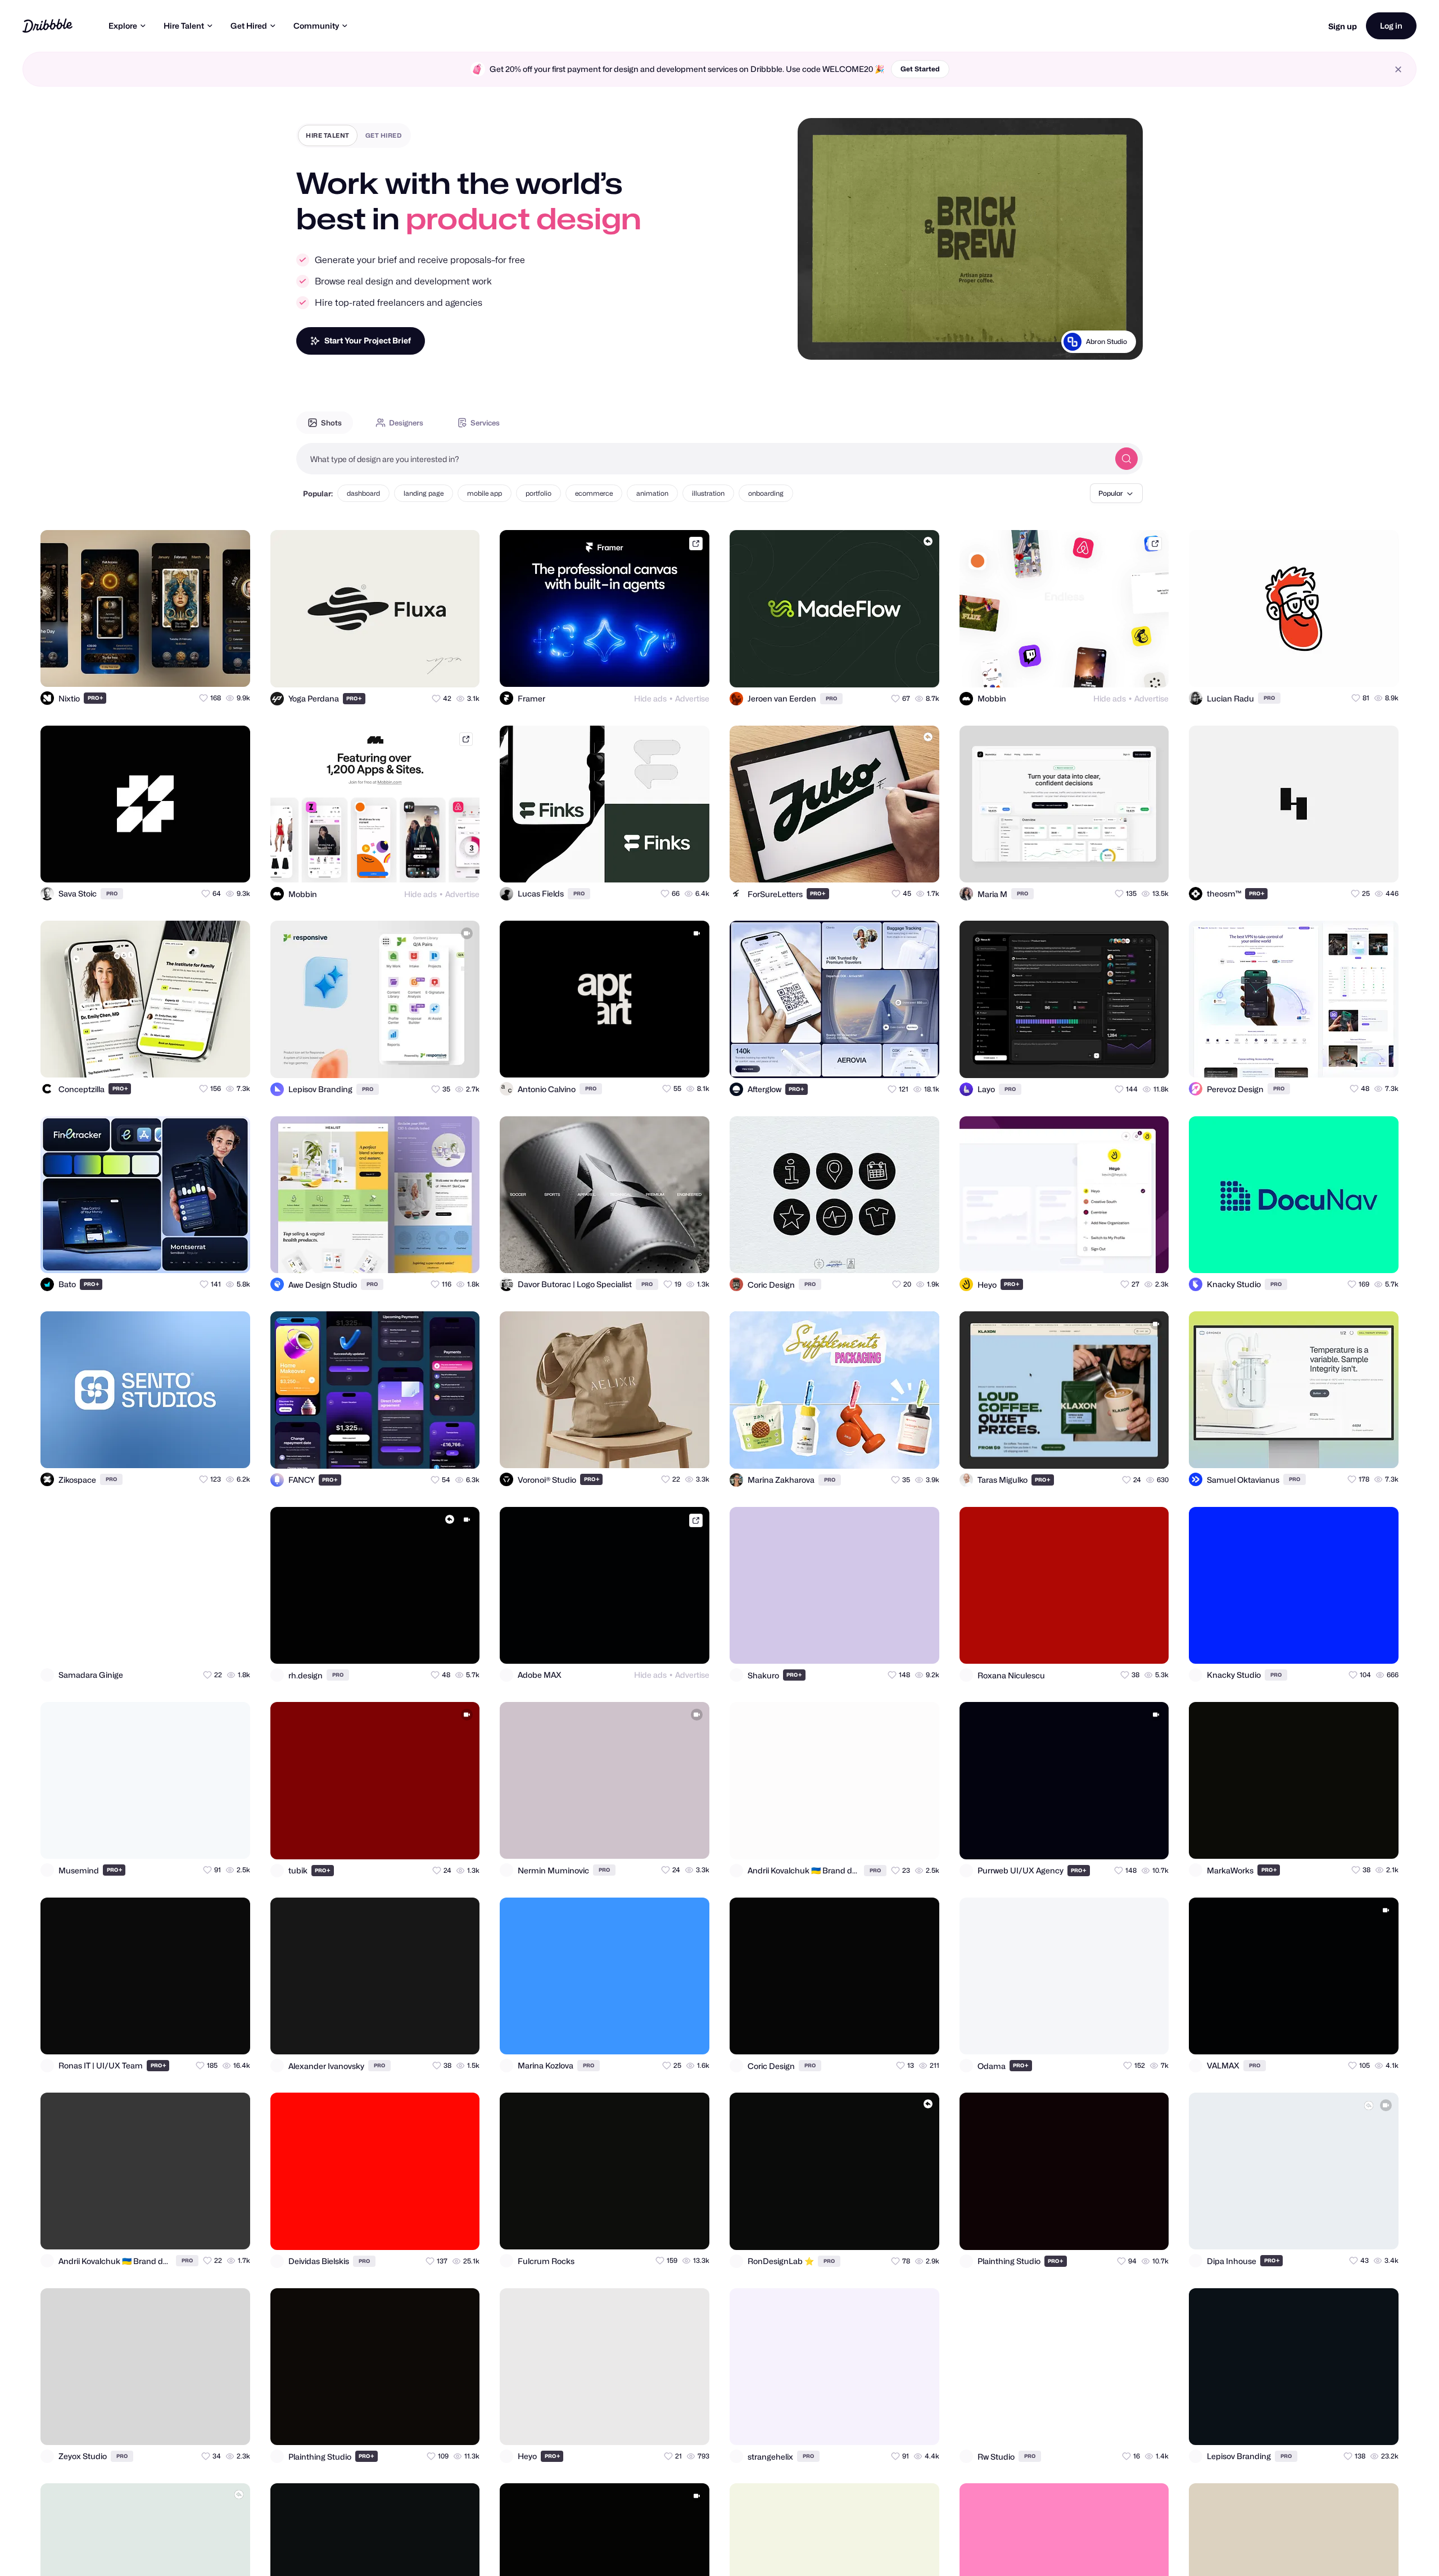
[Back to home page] (47, 26)
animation (652, 493)
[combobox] (703, 459)
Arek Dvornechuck (1097, 341)
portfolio (539, 493)
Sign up (1343, 26)
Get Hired (249, 26)
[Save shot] (209, 668)
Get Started (920, 69)
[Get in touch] (187, 668)
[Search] (1126, 459)
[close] (1398, 69)
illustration (708, 493)
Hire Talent (184, 26)
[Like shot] (232, 668)
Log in (1391, 26)
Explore (123, 26)
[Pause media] (817, 342)
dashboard (363, 493)
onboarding (766, 493)
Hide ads (650, 698)
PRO (96, 698)
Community (316, 26)
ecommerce (594, 493)
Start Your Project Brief (368, 340)
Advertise (692, 698)
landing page (424, 493)
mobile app (485, 493)
